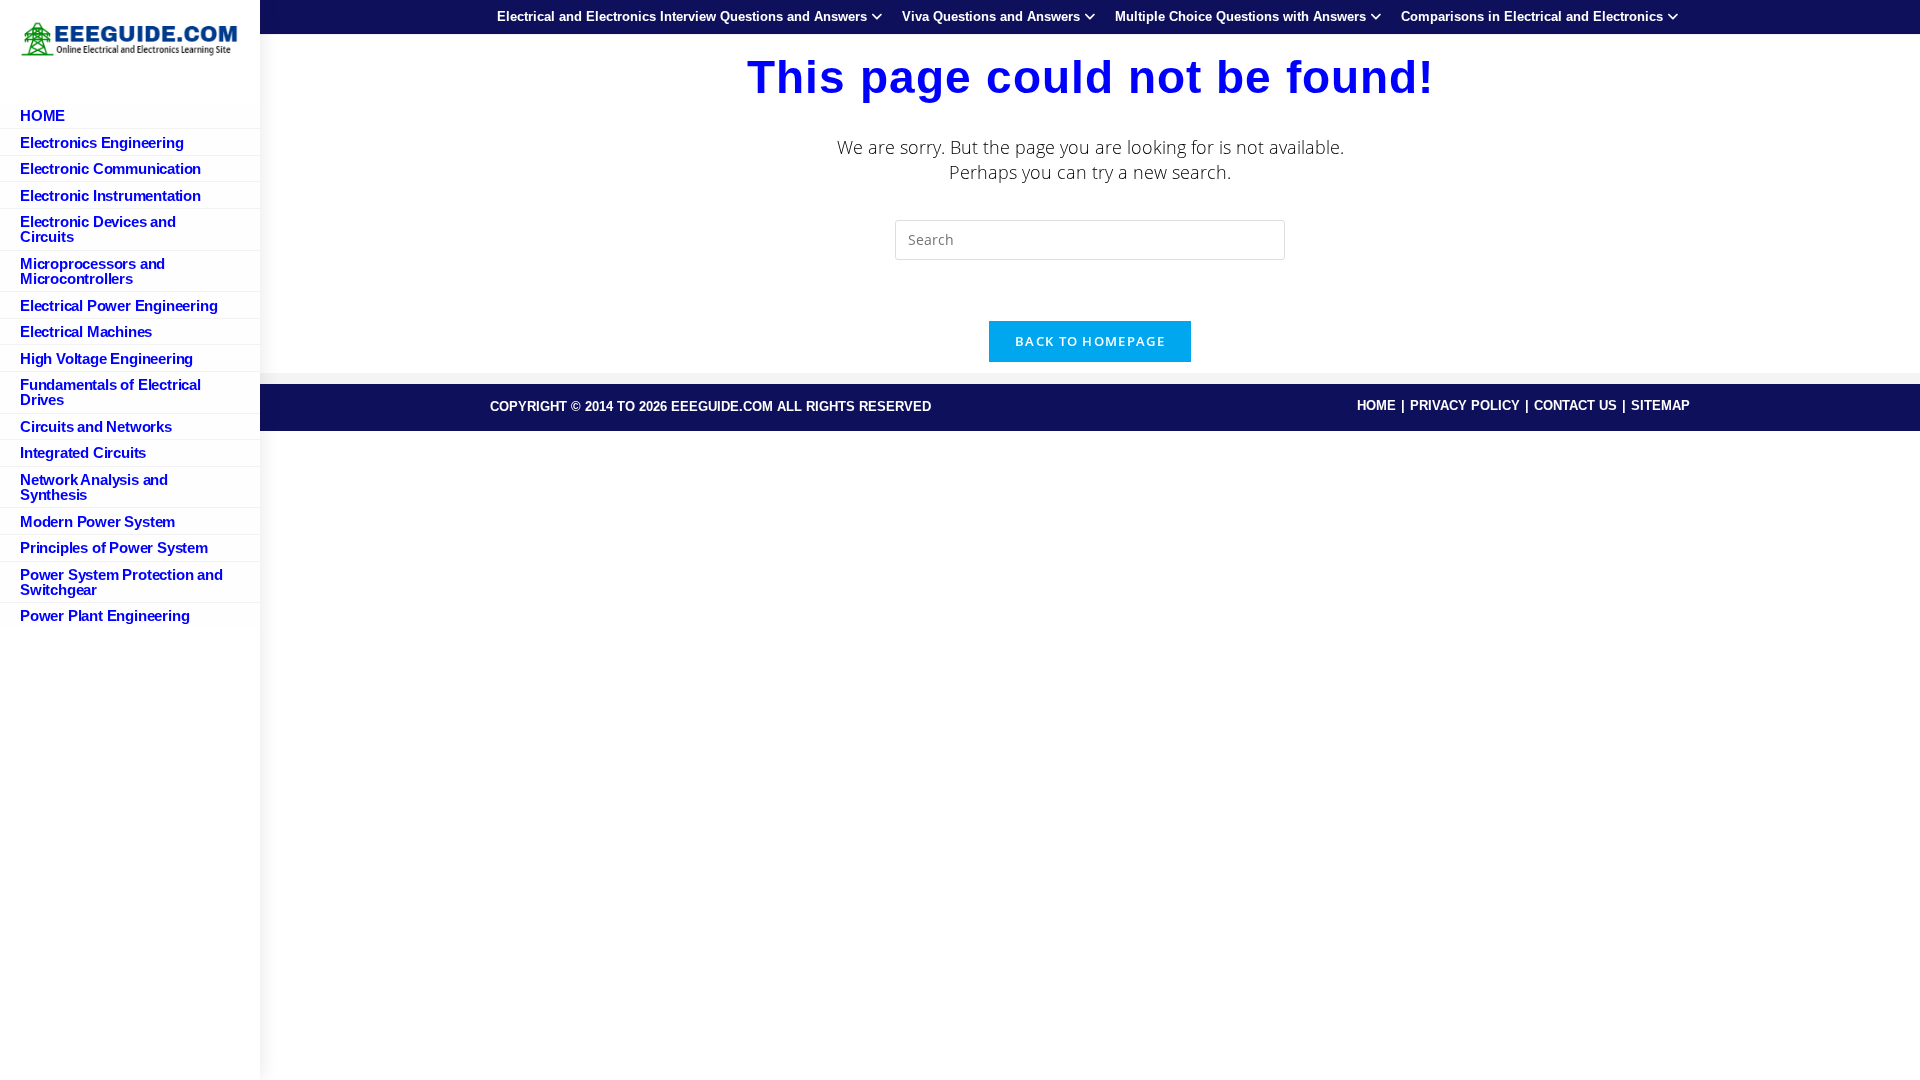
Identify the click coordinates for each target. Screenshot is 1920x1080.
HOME (1376, 405)
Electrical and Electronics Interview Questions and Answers (682, 16)
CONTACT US (1575, 405)
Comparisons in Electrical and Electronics (1532, 16)
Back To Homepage (1090, 341)
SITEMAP (1660, 405)
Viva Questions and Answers (991, 16)
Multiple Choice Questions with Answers (1240, 16)
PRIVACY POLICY (1465, 405)
